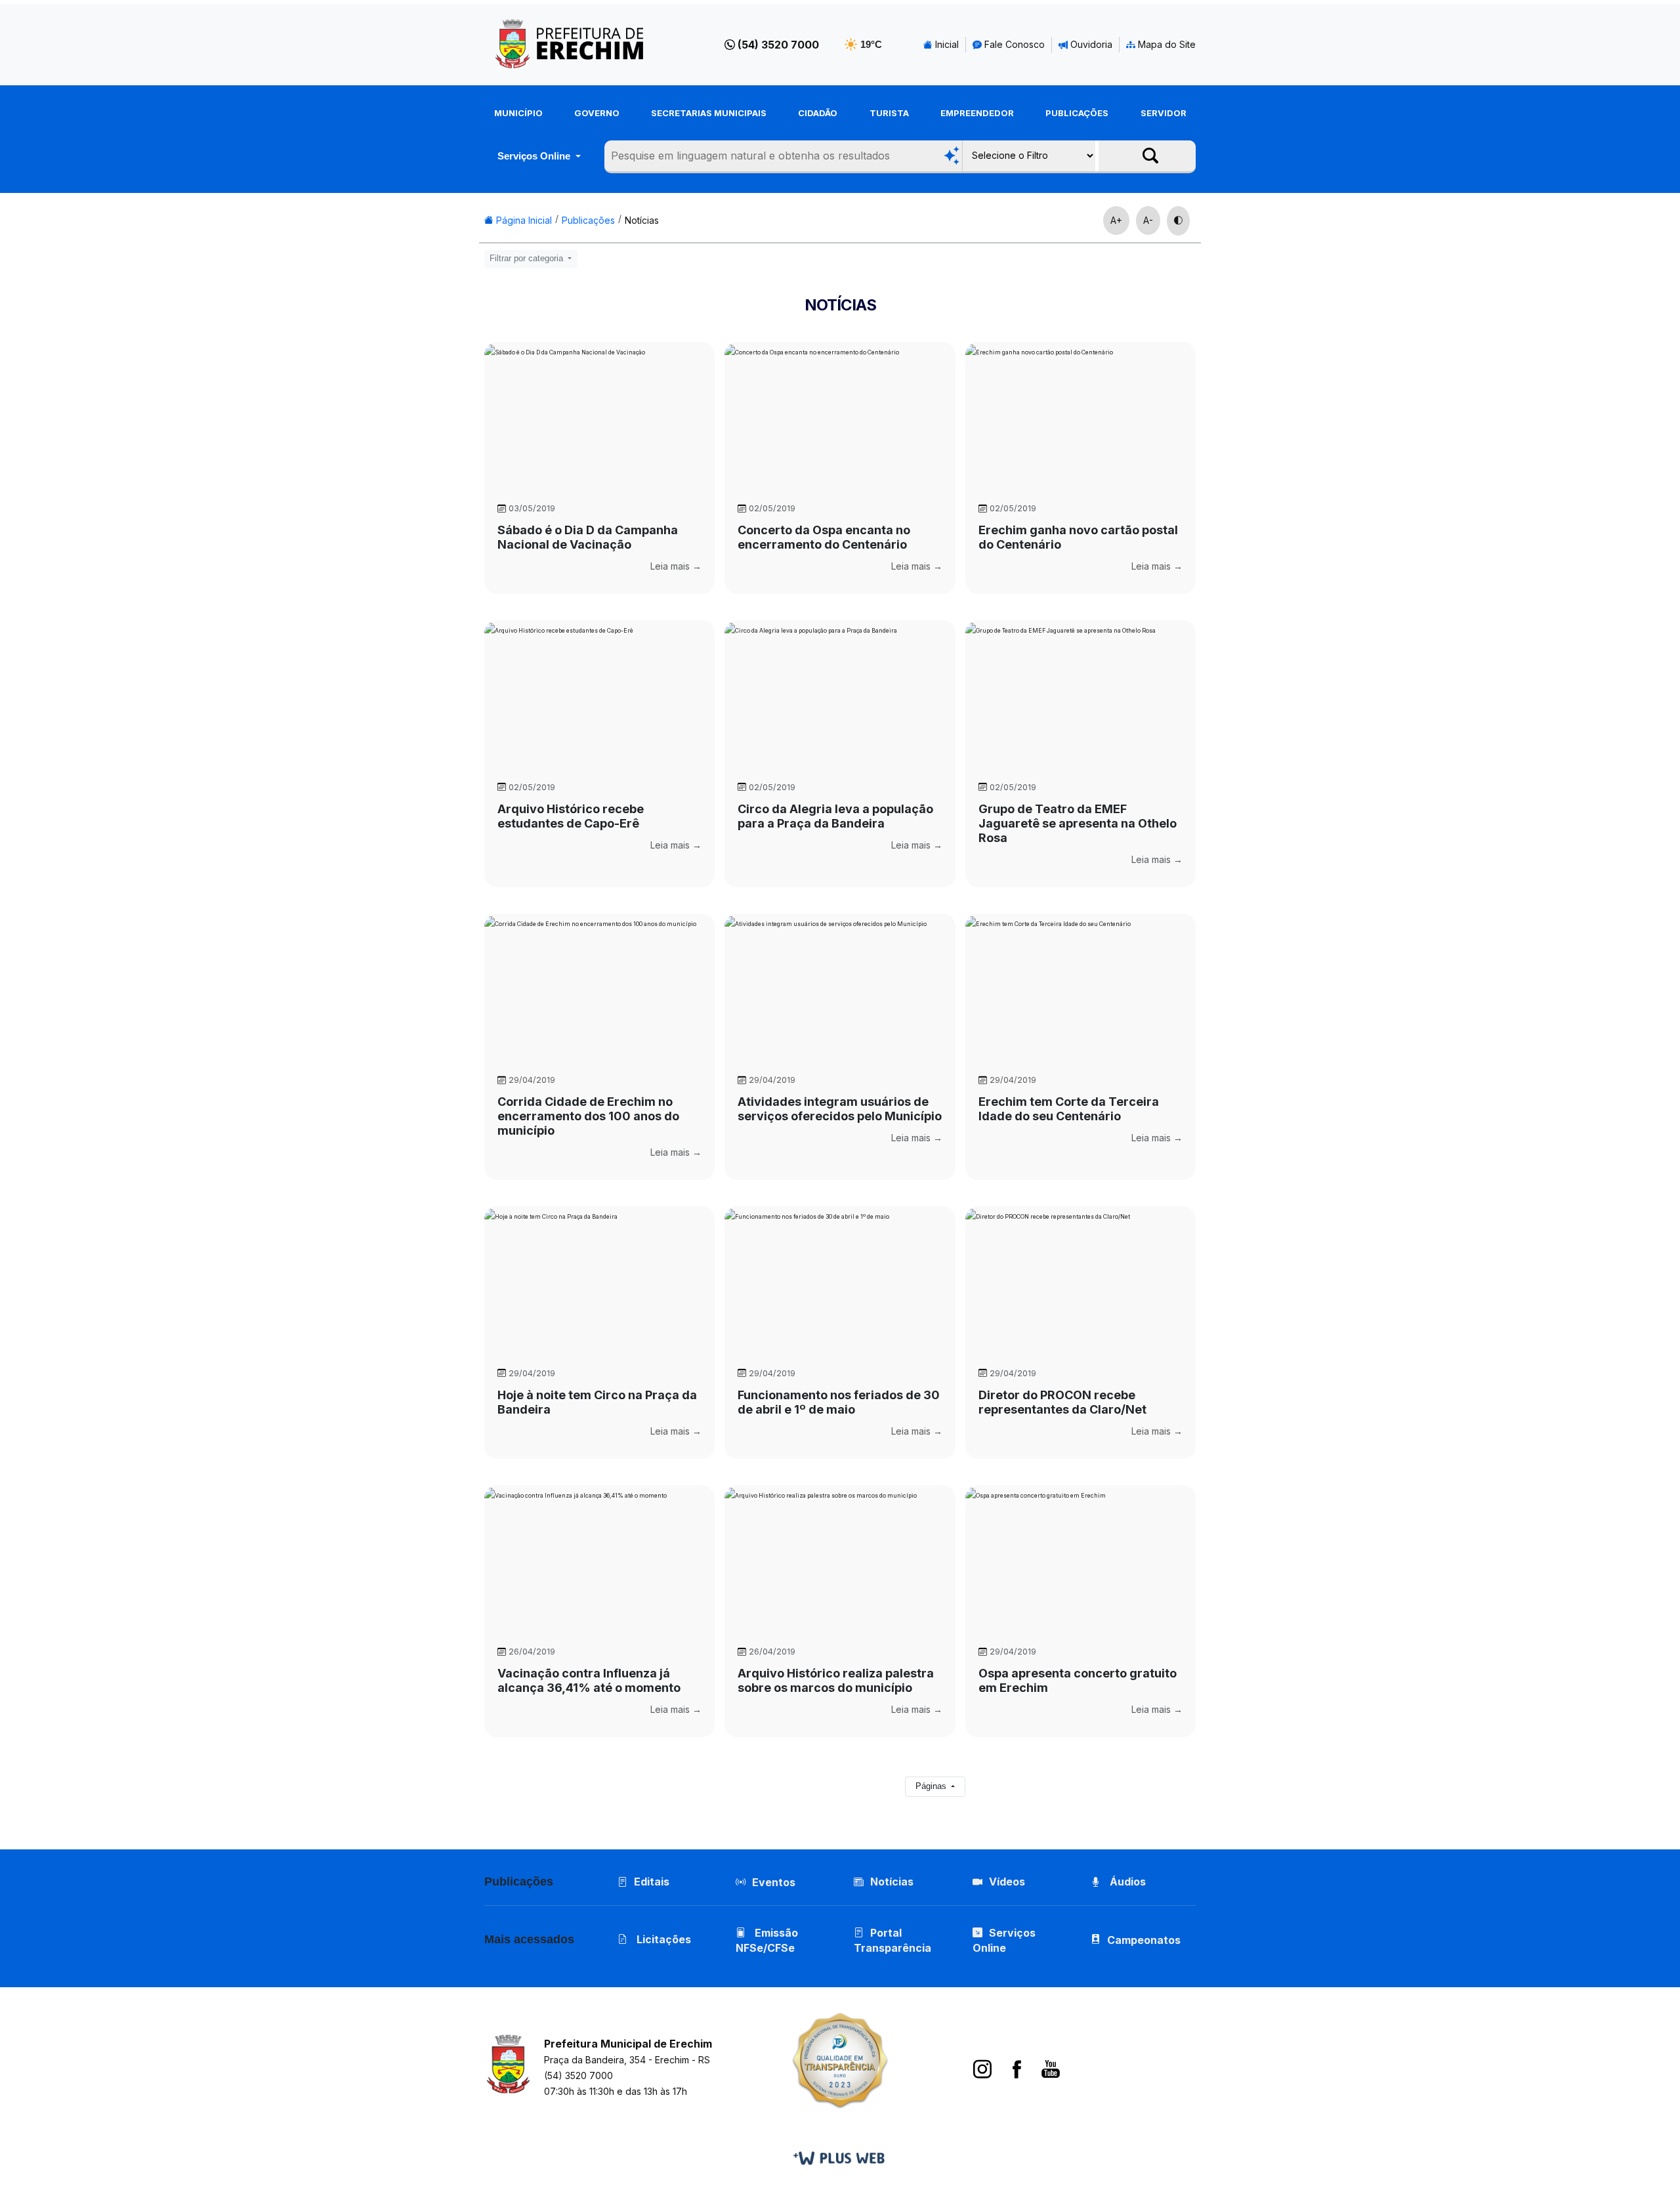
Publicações (1077, 113)
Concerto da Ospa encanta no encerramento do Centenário (824, 537)
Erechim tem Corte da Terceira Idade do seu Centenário (1069, 1109)
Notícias (642, 220)
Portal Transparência (892, 1940)
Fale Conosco (1013, 44)
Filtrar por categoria (528, 259)
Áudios (1126, 1882)
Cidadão (818, 113)
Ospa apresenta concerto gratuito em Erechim (1078, 1680)
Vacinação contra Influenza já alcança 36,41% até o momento (589, 1680)
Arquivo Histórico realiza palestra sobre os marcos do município (836, 1680)
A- (1148, 220)
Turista (889, 113)
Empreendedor (977, 113)
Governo (597, 113)
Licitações (662, 1939)
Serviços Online (535, 156)
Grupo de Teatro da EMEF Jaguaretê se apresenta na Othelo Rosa (1078, 823)
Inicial (946, 44)
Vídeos (1007, 1882)
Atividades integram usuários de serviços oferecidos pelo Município (840, 1109)
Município (518, 113)
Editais (652, 1882)
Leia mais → (676, 566)
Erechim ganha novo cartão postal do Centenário (1078, 537)
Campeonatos (1144, 1940)
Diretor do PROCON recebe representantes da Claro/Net (1062, 1402)
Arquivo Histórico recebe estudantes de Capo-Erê (571, 816)
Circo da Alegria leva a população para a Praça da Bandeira (835, 816)
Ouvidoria (1090, 44)
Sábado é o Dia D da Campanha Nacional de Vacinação (588, 537)
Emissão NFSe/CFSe (767, 1940)
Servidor (1164, 113)
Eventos (774, 1882)
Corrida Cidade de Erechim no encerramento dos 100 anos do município (588, 1116)
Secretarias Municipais (709, 113)
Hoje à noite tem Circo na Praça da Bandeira (597, 1402)
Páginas (932, 1786)
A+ (1116, 220)
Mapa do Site (1165, 44)
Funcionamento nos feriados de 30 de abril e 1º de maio (839, 1402)
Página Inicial (523, 220)
